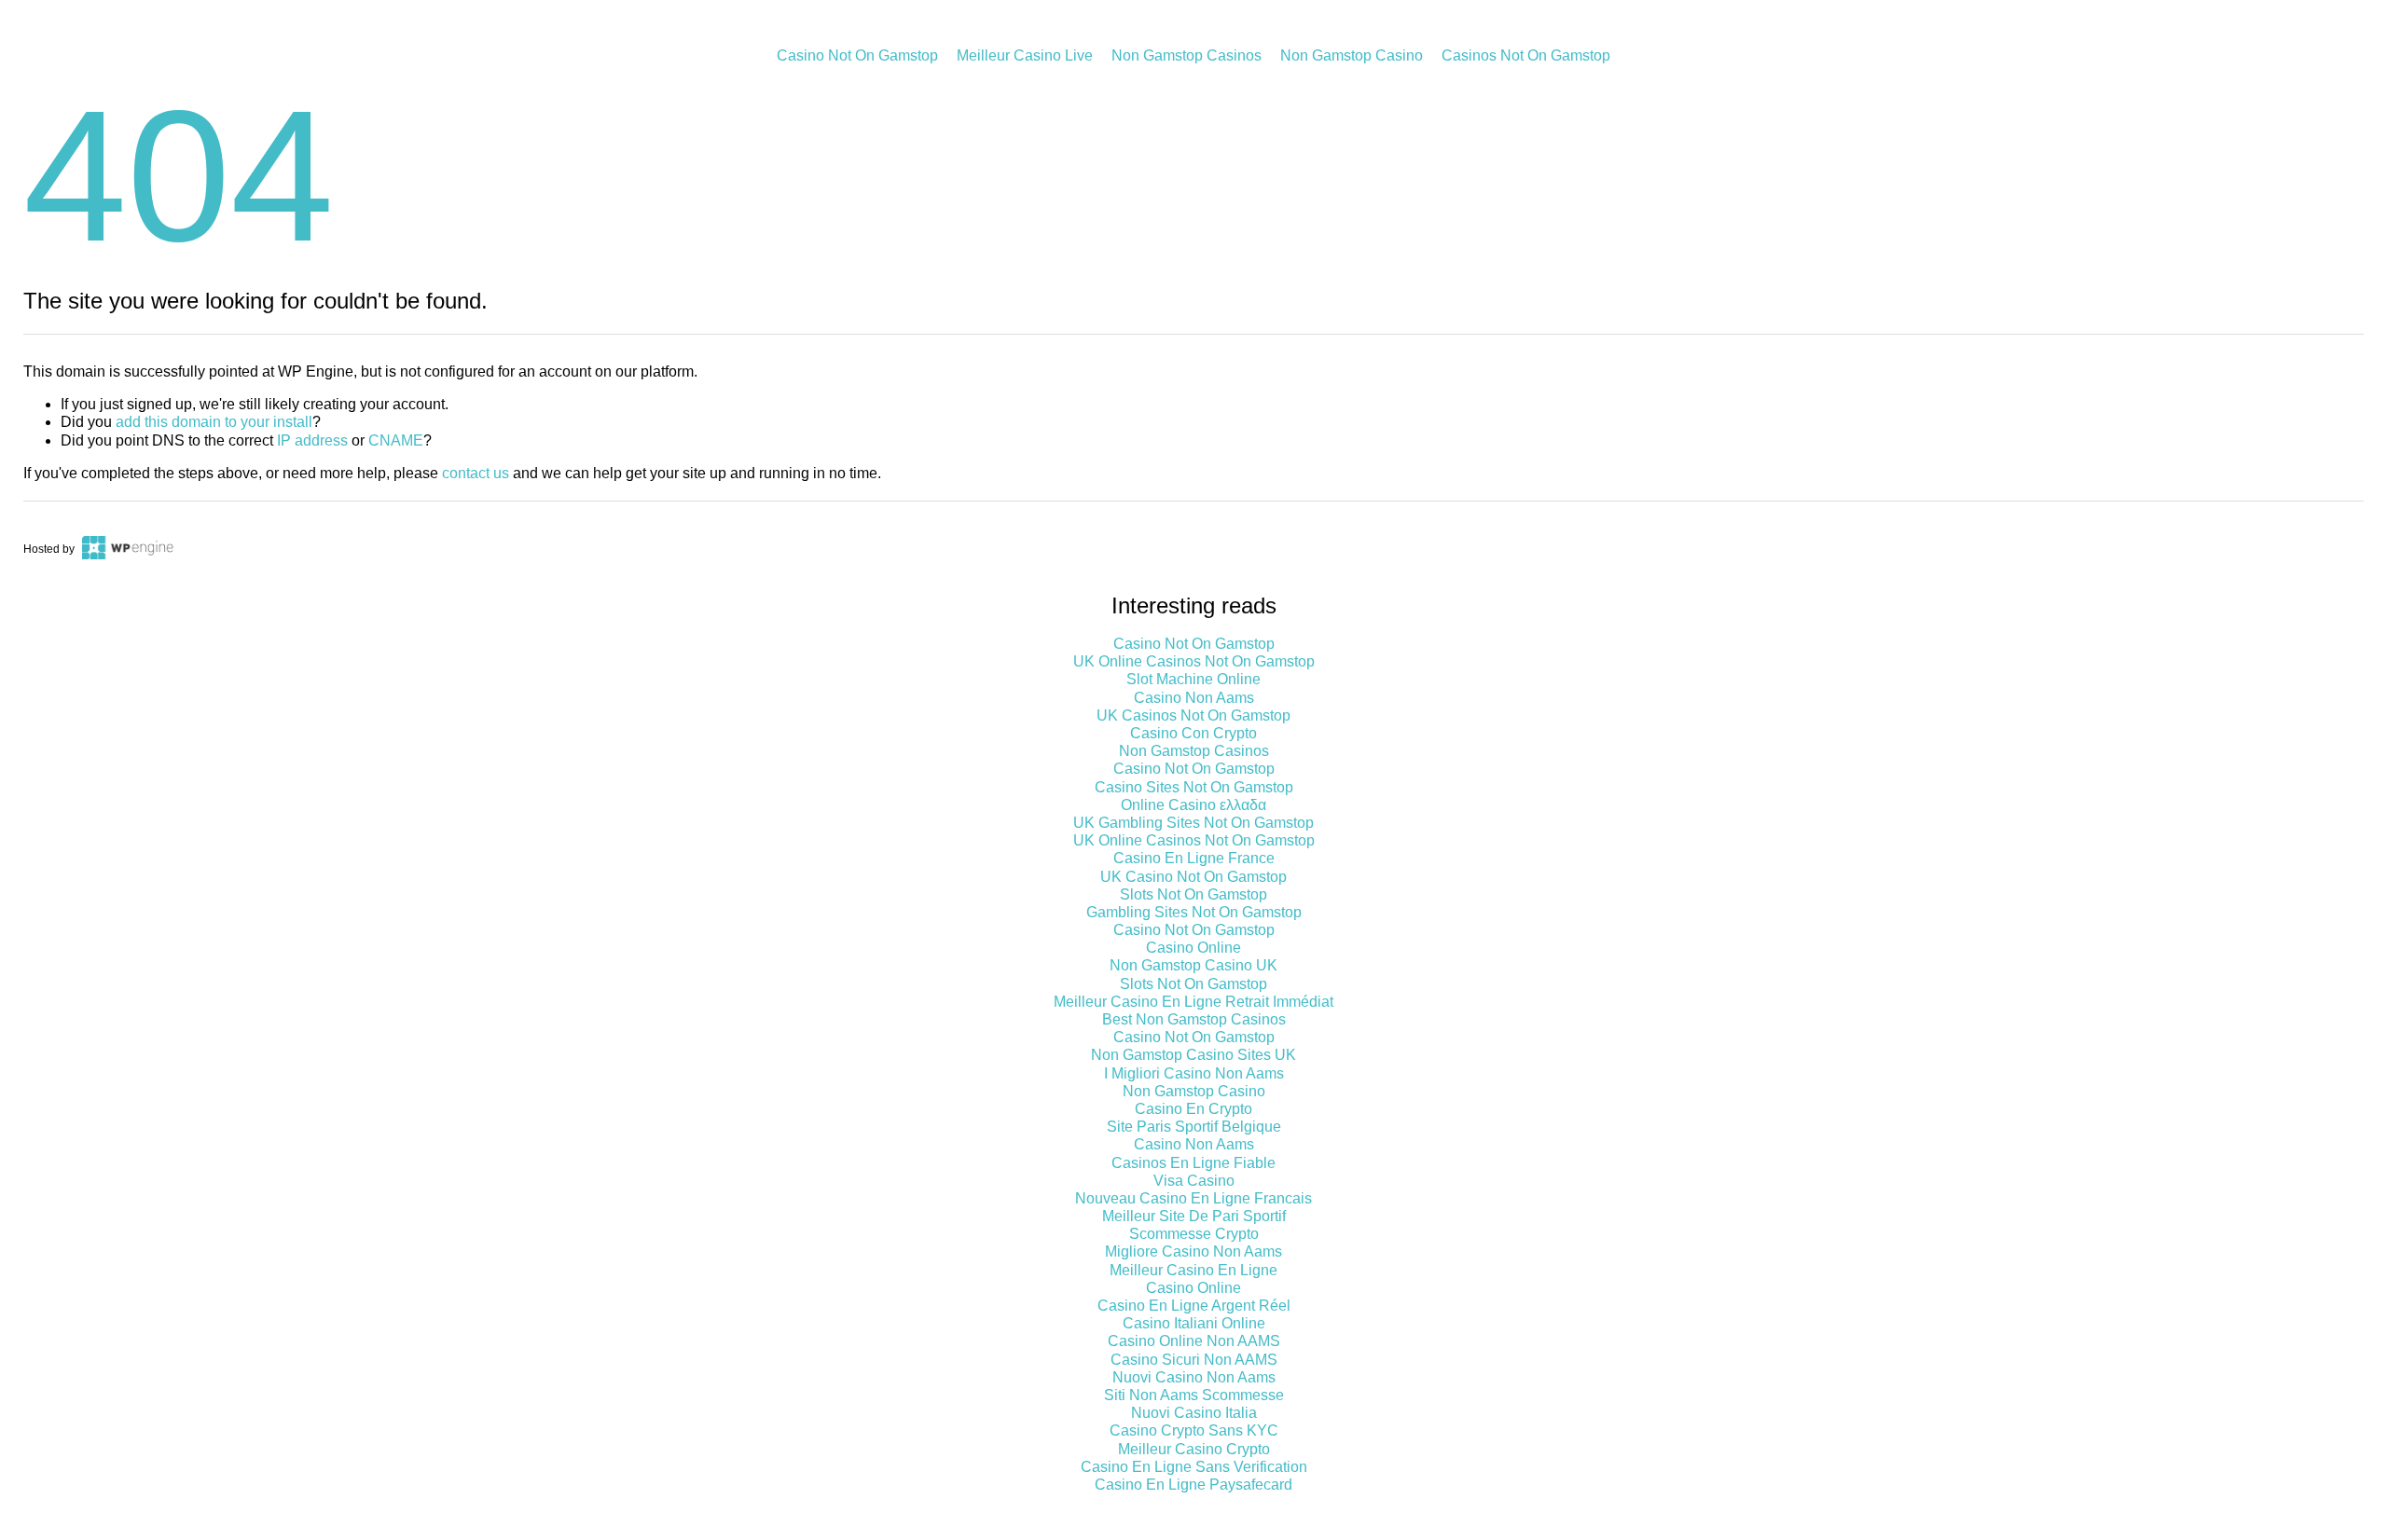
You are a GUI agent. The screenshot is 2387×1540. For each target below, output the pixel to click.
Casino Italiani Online (1194, 1323)
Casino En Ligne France (1194, 858)
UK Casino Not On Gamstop (1193, 877)
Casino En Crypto (1193, 1109)
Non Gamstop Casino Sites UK (1193, 1055)
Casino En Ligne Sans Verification (1194, 1467)
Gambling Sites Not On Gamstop (1194, 912)
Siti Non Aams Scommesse (1194, 1395)
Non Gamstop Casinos (1187, 55)
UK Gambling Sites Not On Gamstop (1193, 823)
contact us (476, 473)
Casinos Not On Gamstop (1526, 55)
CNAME (396, 440)
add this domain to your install (214, 422)
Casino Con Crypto (1193, 733)
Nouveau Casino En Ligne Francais (1193, 1198)
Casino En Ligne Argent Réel (1194, 1306)
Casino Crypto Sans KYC (1194, 1430)
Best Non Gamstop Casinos (1194, 1019)
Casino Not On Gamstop (857, 55)
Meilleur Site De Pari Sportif (1194, 1216)
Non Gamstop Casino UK (1193, 965)
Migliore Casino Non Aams (1193, 1251)
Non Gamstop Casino (1352, 55)
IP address (312, 440)
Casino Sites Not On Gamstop (1194, 787)
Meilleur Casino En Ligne (1193, 1270)
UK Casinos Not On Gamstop (1193, 715)
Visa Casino (1194, 1181)
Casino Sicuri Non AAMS (1194, 1360)
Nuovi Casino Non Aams (1194, 1377)
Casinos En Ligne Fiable (1193, 1163)
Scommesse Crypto (1194, 1234)
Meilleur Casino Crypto (1194, 1449)
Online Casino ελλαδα (1193, 805)
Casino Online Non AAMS (1194, 1341)
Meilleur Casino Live (1025, 55)
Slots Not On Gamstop (1193, 894)
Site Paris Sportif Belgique (1194, 1127)
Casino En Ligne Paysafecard (1193, 1485)
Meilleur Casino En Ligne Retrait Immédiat (1193, 1002)
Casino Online (1193, 948)
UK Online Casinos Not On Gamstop (1194, 661)
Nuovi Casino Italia (1194, 1413)
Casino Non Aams (1194, 698)
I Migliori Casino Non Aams (1194, 1073)
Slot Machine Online (1193, 679)
